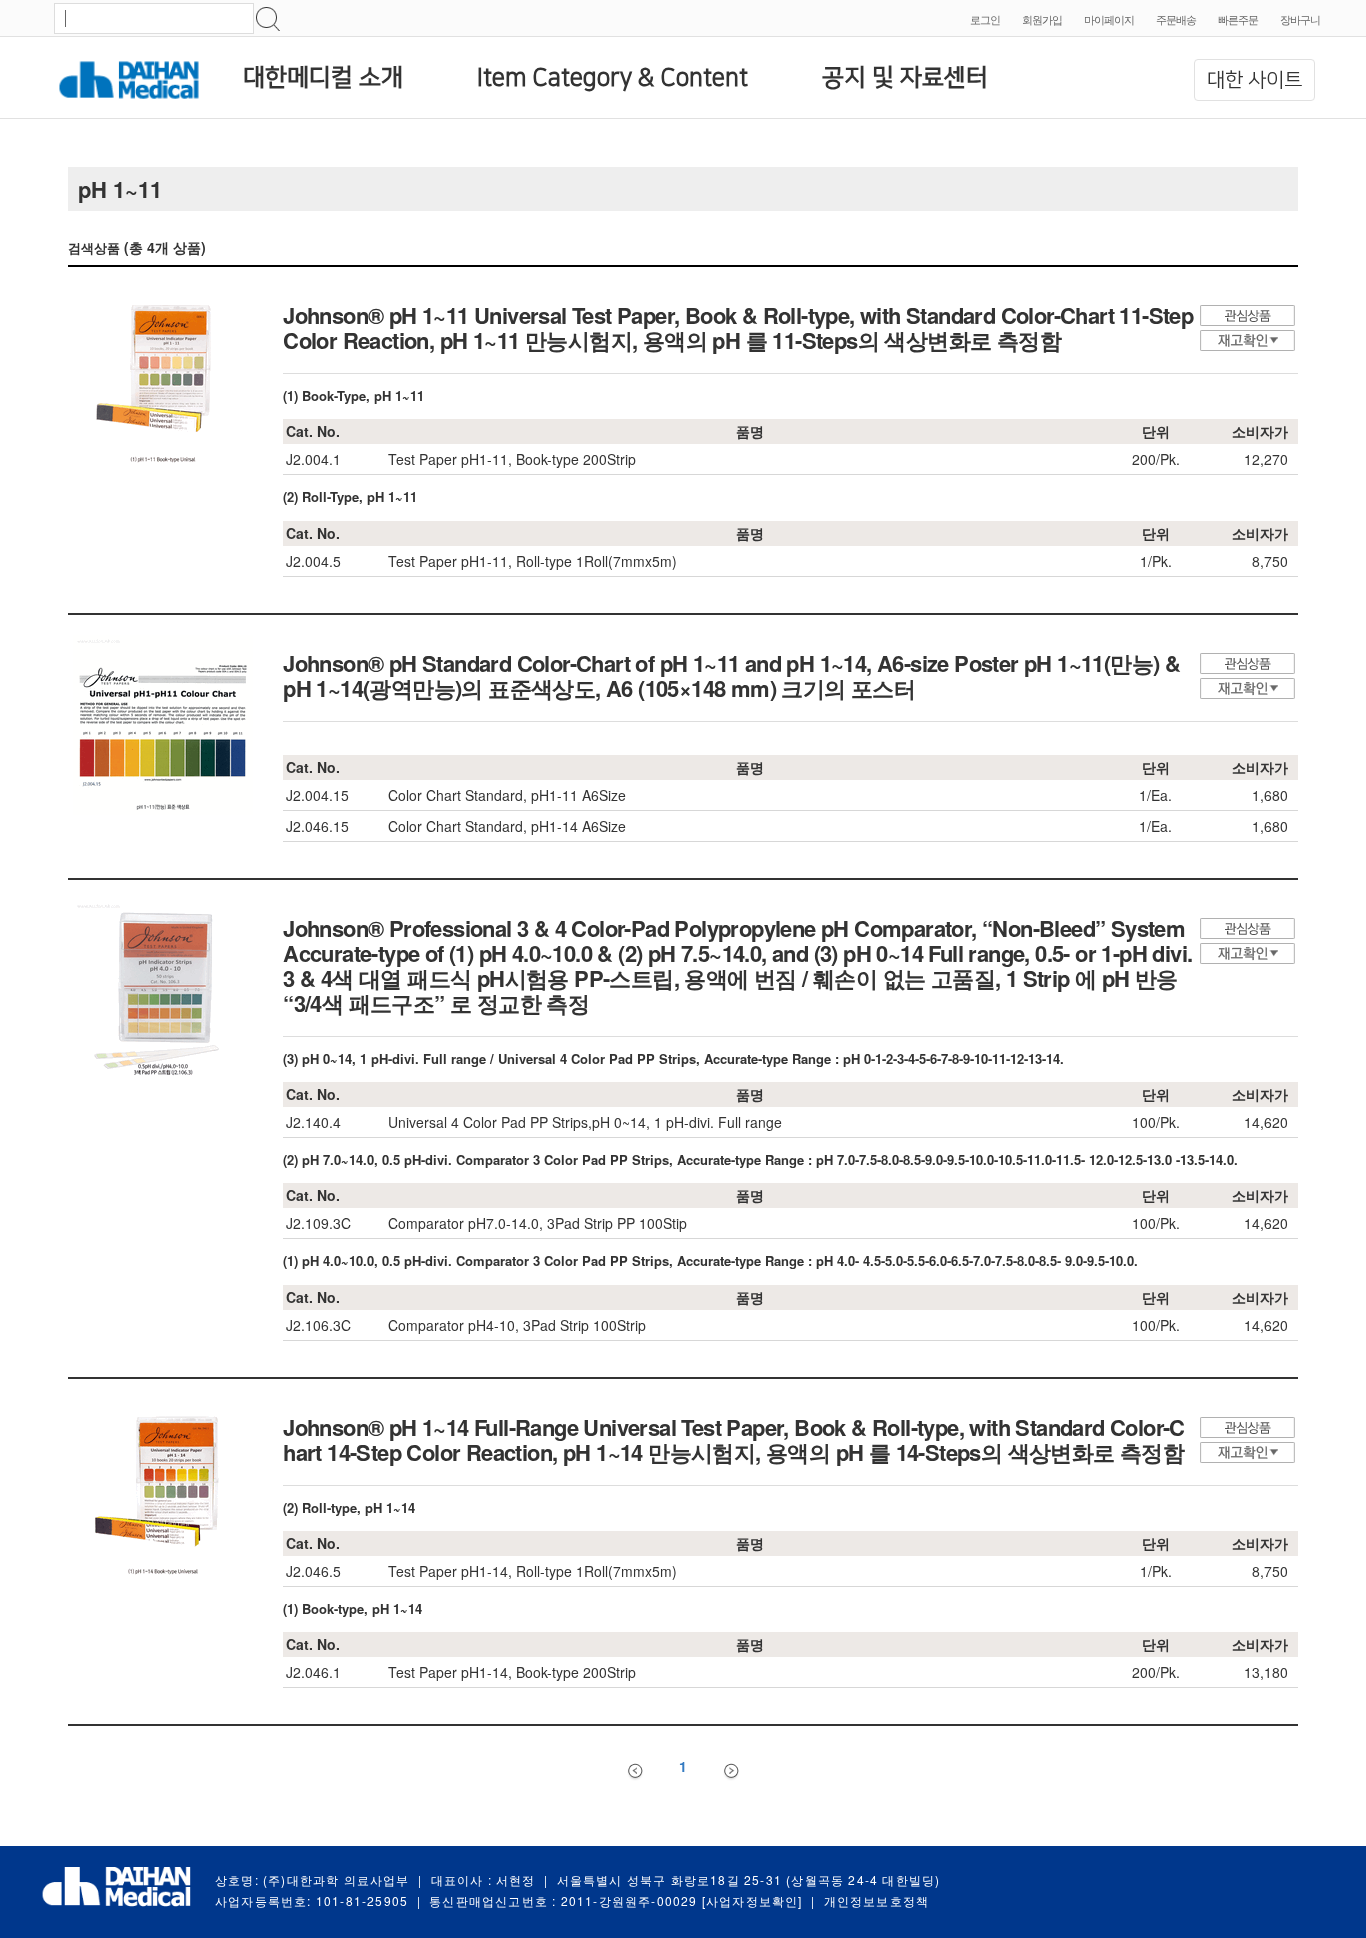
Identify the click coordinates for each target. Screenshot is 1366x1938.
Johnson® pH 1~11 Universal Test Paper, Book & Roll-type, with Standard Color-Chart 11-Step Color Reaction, (738, 327)
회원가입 (1042, 19)
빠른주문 (1238, 19)
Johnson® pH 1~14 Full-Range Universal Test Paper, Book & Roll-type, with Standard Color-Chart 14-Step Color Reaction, (734, 1439)
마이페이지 (1109, 19)
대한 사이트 (1254, 80)
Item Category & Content (612, 78)
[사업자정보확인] (752, 1900)
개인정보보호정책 (877, 1900)
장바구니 (1300, 19)
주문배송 (1176, 19)
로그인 (985, 19)
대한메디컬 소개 (323, 78)
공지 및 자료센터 (905, 78)
